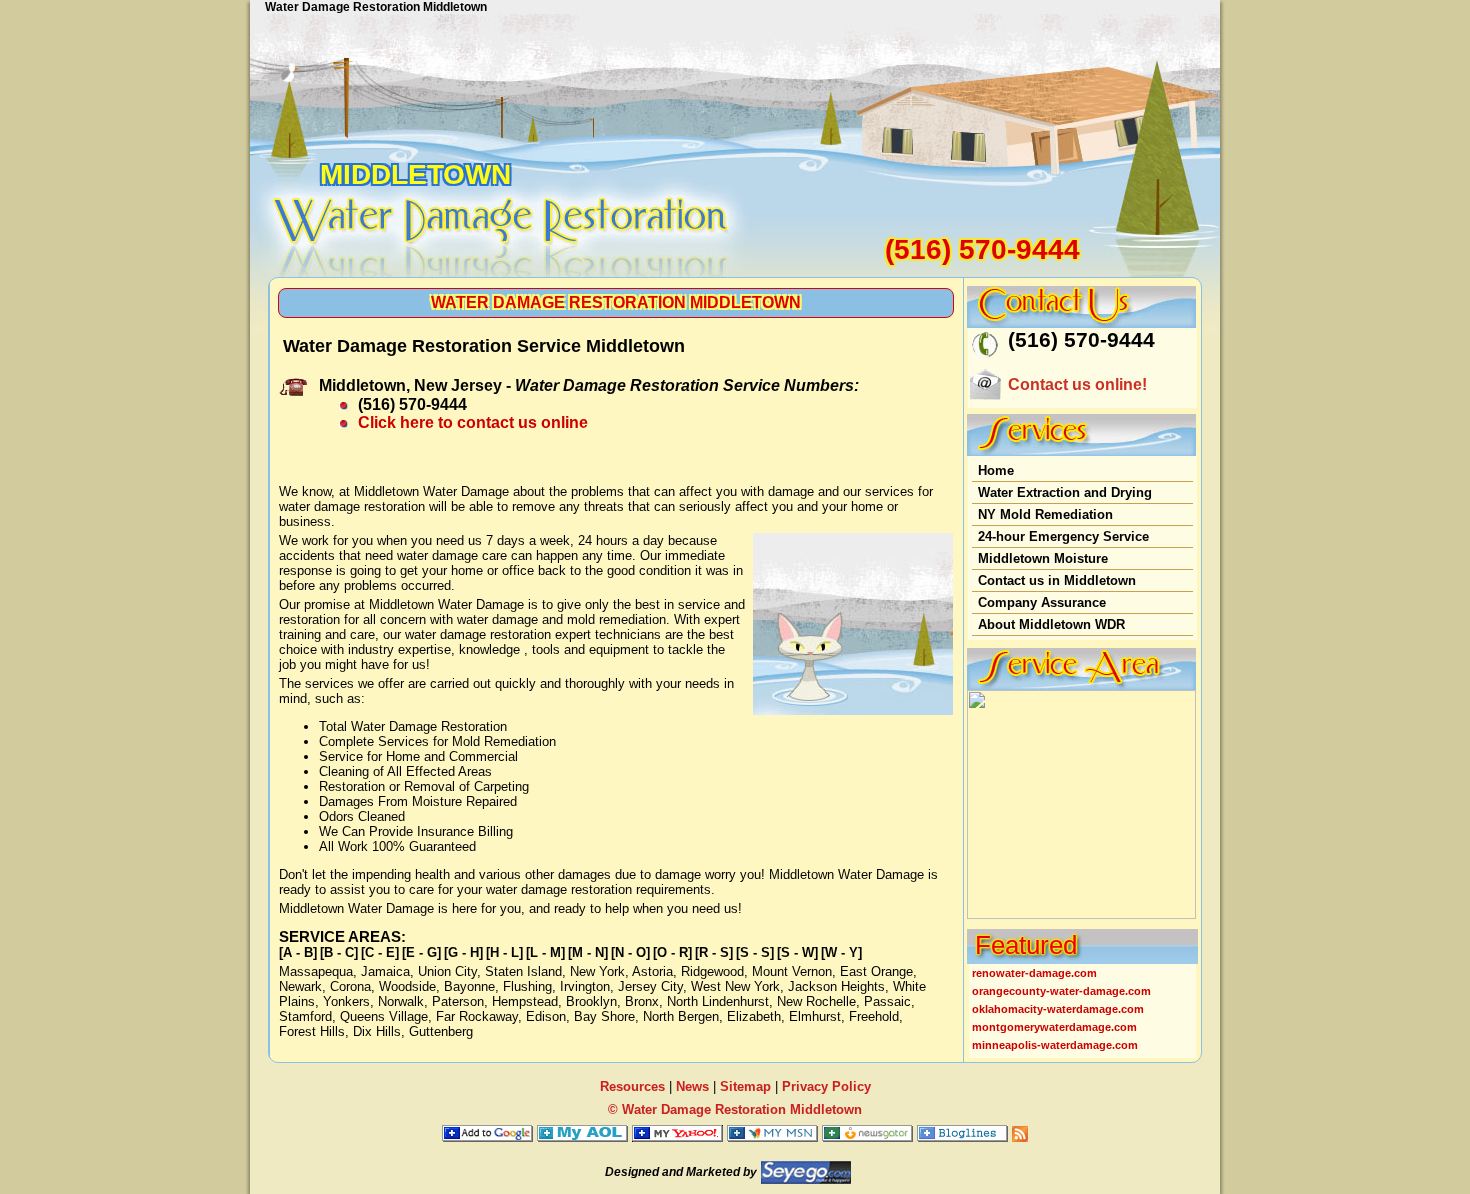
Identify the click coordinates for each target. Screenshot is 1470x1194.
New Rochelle (816, 1001)
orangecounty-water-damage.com (1061, 991)
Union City (447, 971)
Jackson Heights (836, 986)
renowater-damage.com (1034, 973)
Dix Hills (377, 1031)
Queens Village (384, 1016)
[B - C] (339, 952)
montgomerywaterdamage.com (1054, 1027)
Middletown (415, 174)
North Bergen (681, 1016)
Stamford (305, 1016)
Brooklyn (591, 1001)
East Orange (876, 971)
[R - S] (714, 952)
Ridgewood (712, 971)
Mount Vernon (792, 971)
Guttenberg (441, 1031)
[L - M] (545, 952)
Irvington (585, 986)
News (692, 1086)
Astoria (652, 971)
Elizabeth (754, 1016)
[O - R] (672, 952)
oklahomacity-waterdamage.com (1058, 1009)
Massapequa (316, 971)
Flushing (527, 986)
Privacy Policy (826, 1086)
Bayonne (469, 986)
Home (996, 470)
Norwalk (401, 1001)
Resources (632, 1086)
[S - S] (755, 952)
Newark (300, 986)
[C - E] (380, 952)
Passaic (887, 1001)
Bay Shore (604, 1016)
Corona (350, 986)
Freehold (874, 1016)
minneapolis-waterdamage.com (1055, 1045)
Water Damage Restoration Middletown (616, 302)
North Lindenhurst (718, 1001)
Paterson (458, 1001)
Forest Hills (312, 1031)
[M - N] (588, 952)
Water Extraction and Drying (1065, 492)
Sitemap (745, 1086)
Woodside (407, 986)
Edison (546, 1016)
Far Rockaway (477, 1016)
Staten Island (523, 971)
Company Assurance (1042, 602)
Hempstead (525, 1001)
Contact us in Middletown (1057, 580)
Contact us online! (1077, 384)
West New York (735, 986)
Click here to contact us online (473, 422)
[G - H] (463, 952)
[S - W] (797, 952)
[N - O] (630, 952)
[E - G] (421, 952)
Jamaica (385, 971)
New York (597, 971)
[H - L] (504, 952)
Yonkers (346, 1001)
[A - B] (298, 952)
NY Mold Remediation (1045, 514)
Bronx (642, 1001)
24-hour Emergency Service (1063, 536)
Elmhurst (815, 1016)
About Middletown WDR (1051, 624)
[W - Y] (841, 952)
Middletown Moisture (1043, 558)
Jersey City (650, 986)
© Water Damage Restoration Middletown (735, 1109)
